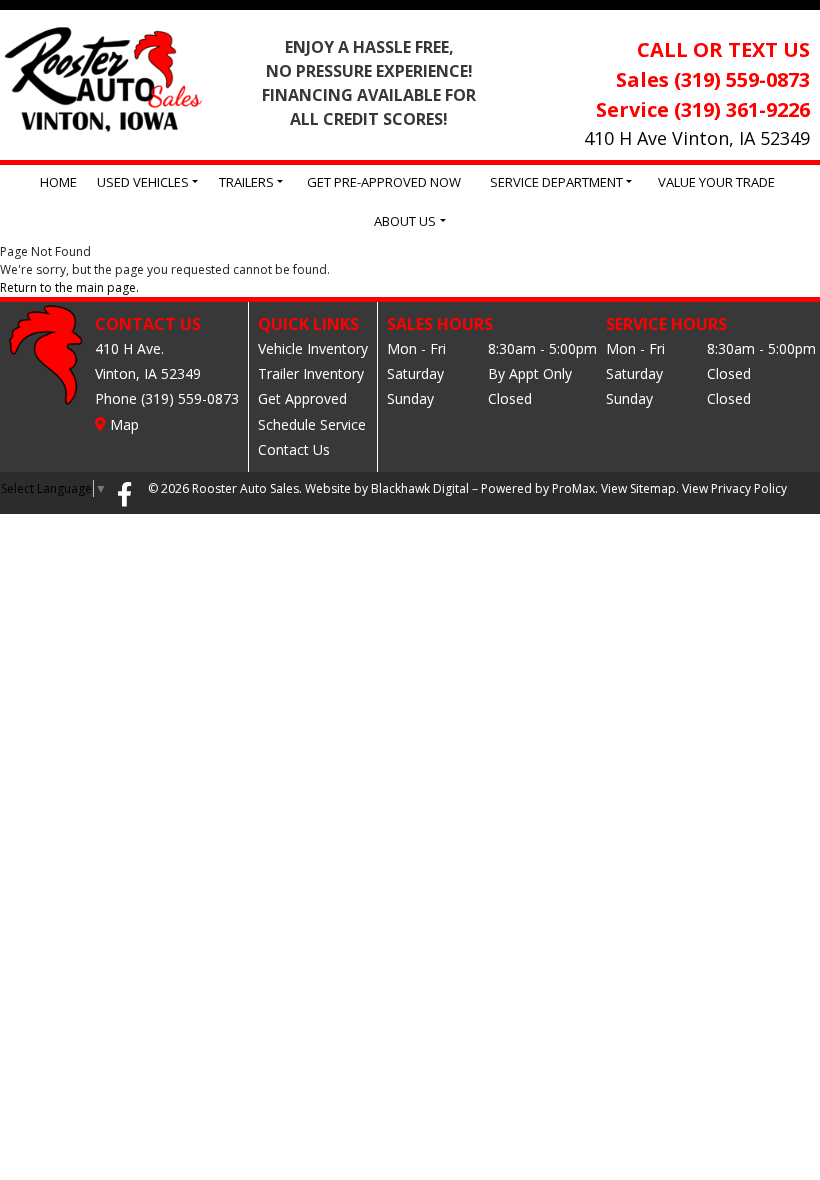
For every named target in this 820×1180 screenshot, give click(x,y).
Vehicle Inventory (313, 348)
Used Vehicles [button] (143, 182)
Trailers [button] (246, 182)
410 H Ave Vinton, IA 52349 (697, 138)
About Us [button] (405, 221)
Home (58, 182)
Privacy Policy (749, 488)
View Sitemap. (640, 488)
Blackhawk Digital (420, 488)
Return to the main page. (69, 287)
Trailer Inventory (311, 373)
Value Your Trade (716, 182)
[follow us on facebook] (124, 493)
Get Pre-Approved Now (384, 182)
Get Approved (302, 398)
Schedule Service (312, 424)
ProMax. (575, 488)
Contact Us (294, 449)
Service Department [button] (556, 182)
